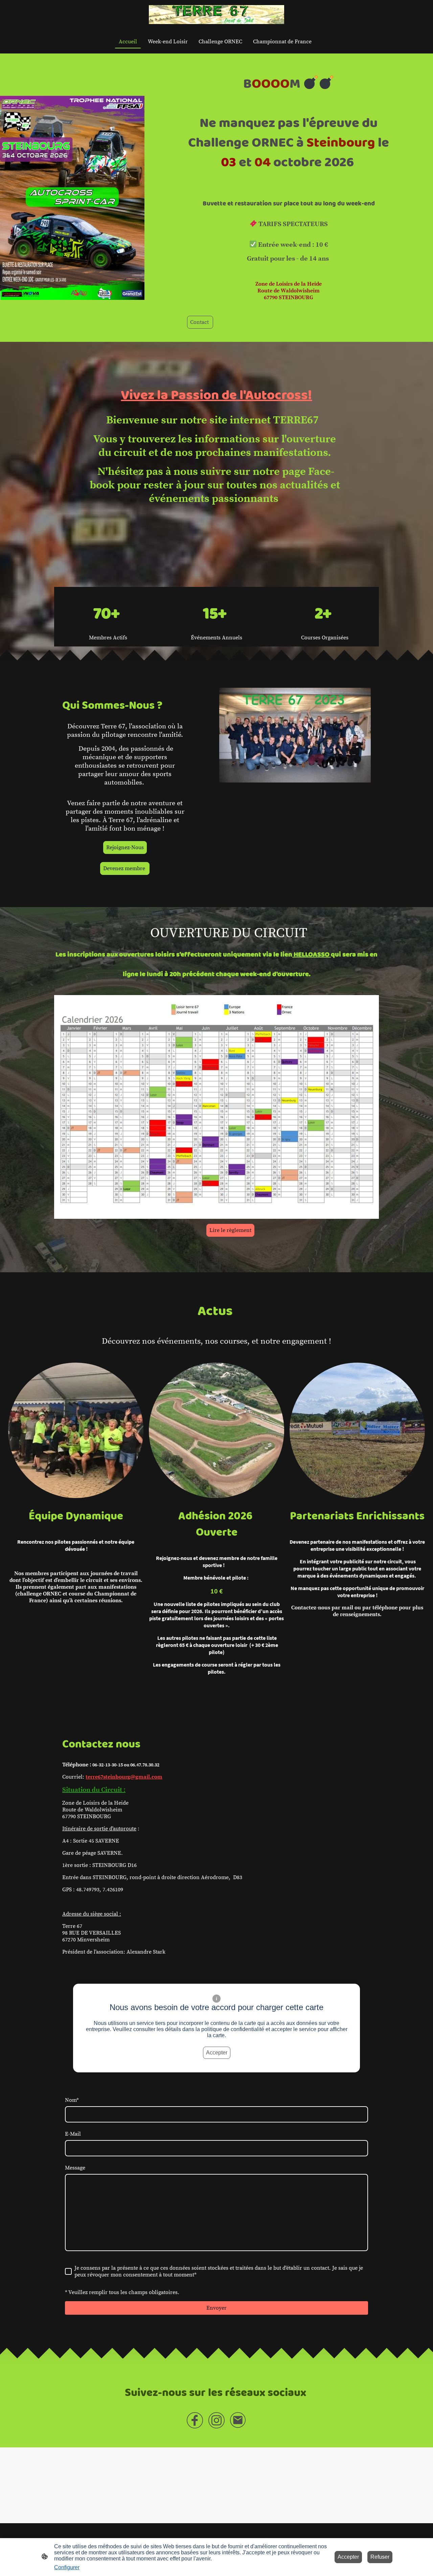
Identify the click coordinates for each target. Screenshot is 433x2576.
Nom (72, 2100)
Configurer (67, 2567)
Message (75, 2168)
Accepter (217, 2053)
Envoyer (216, 2308)
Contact (200, 322)
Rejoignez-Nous (125, 847)
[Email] (238, 2420)
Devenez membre (125, 868)
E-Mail (73, 2134)
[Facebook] (195, 2420)
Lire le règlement (230, 1230)
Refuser (380, 2557)
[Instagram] (216, 2420)
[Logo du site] (216, 15)
